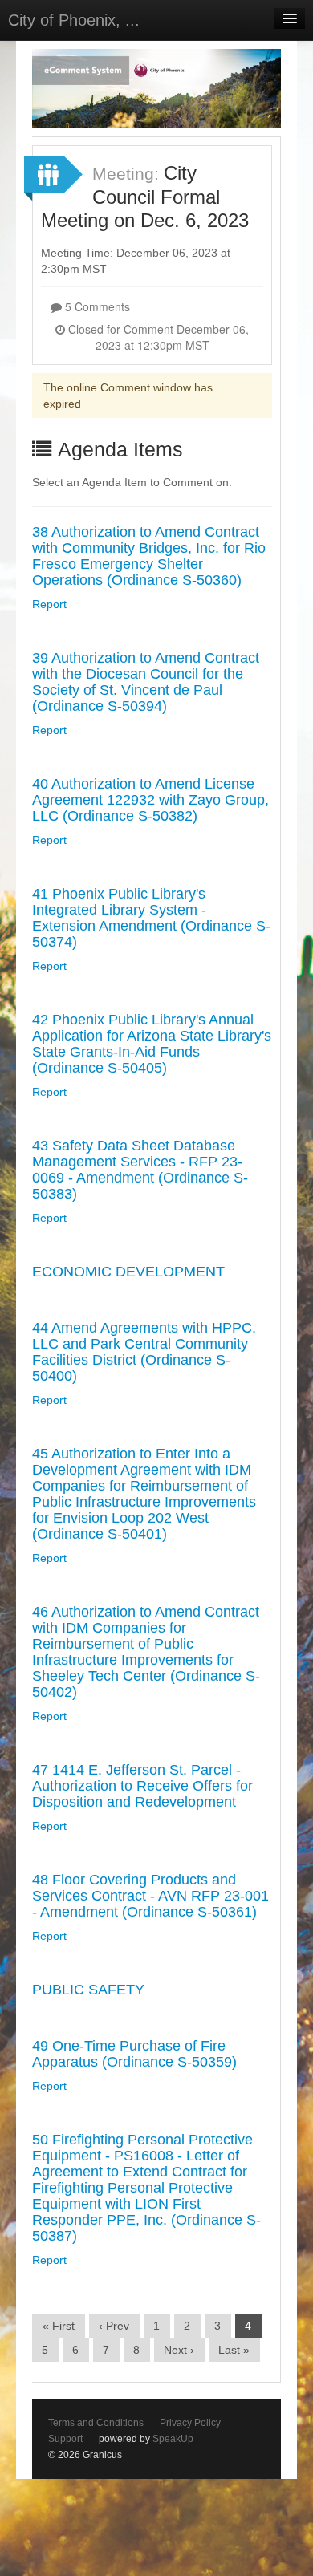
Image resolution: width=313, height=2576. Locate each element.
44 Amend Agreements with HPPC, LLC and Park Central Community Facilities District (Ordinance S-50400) (144, 1352)
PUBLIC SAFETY (88, 1990)
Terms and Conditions (96, 2423)
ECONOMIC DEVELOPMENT (128, 1272)
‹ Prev (114, 2326)
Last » (234, 2350)
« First (59, 2326)
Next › (179, 2350)
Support (65, 2439)
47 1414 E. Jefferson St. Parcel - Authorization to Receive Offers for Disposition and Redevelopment (142, 1786)
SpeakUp (173, 2439)
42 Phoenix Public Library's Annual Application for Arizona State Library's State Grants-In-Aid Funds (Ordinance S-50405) (152, 1044)
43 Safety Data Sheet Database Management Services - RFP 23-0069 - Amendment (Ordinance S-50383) (140, 1170)
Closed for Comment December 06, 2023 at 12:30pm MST (157, 337)
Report (49, 604)
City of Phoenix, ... (74, 20)
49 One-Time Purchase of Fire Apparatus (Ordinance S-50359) (134, 2054)
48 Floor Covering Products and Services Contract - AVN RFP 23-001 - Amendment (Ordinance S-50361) (150, 1896)
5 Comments (96, 306)
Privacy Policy (190, 2423)
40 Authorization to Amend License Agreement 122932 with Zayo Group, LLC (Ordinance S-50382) (150, 800)
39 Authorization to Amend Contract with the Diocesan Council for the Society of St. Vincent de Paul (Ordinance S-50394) (146, 682)
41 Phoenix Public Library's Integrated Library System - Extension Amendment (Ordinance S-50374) (151, 918)
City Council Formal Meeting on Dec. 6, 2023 (145, 197)
